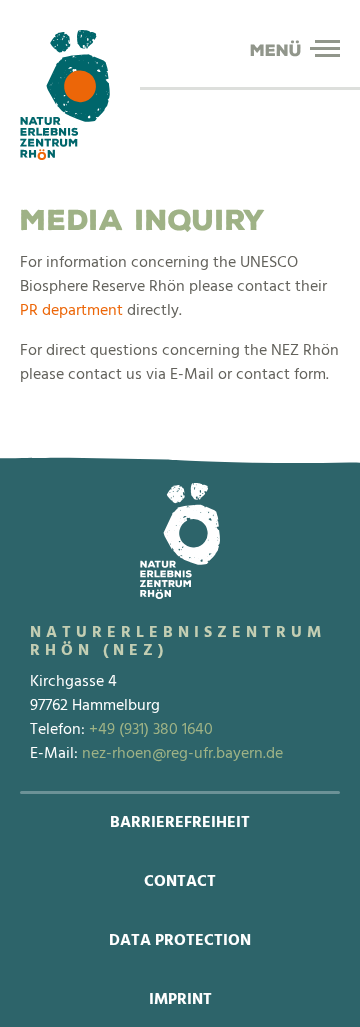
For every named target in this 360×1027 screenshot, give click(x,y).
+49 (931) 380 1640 (151, 730)
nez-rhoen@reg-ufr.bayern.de (182, 754)
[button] (325, 48)
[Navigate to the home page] (65, 95)
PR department (71, 311)
